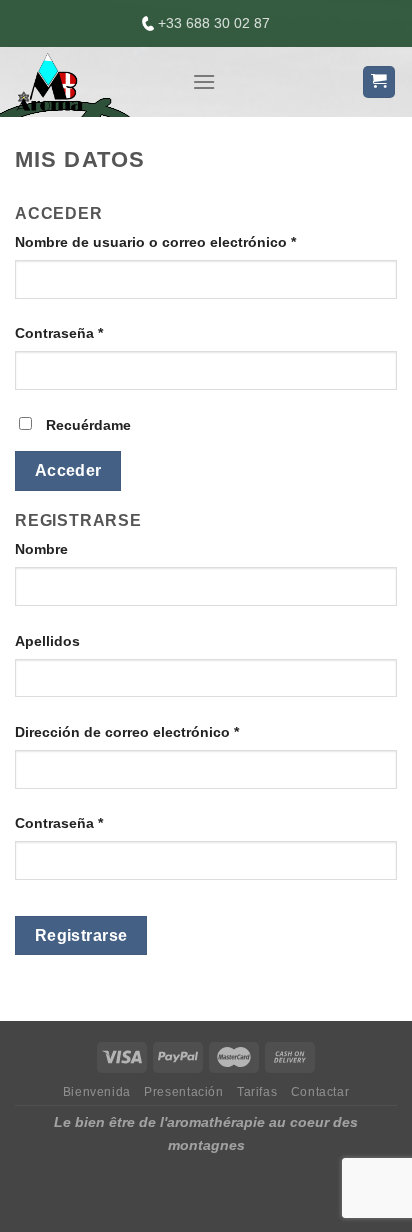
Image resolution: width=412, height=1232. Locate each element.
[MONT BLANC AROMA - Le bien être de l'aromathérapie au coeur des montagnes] (88, 82)
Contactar (320, 1092)
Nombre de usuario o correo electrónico (155, 242)
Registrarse (81, 935)
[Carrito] (379, 82)
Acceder (68, 470)
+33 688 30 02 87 (212, 23)
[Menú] (204, 81)
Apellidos (47, 641)
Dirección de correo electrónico (127, 732)
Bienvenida (97, 1092)
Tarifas (257, 1092)
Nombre (41, 549)
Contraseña (59, 333)
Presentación (183, 1092)
